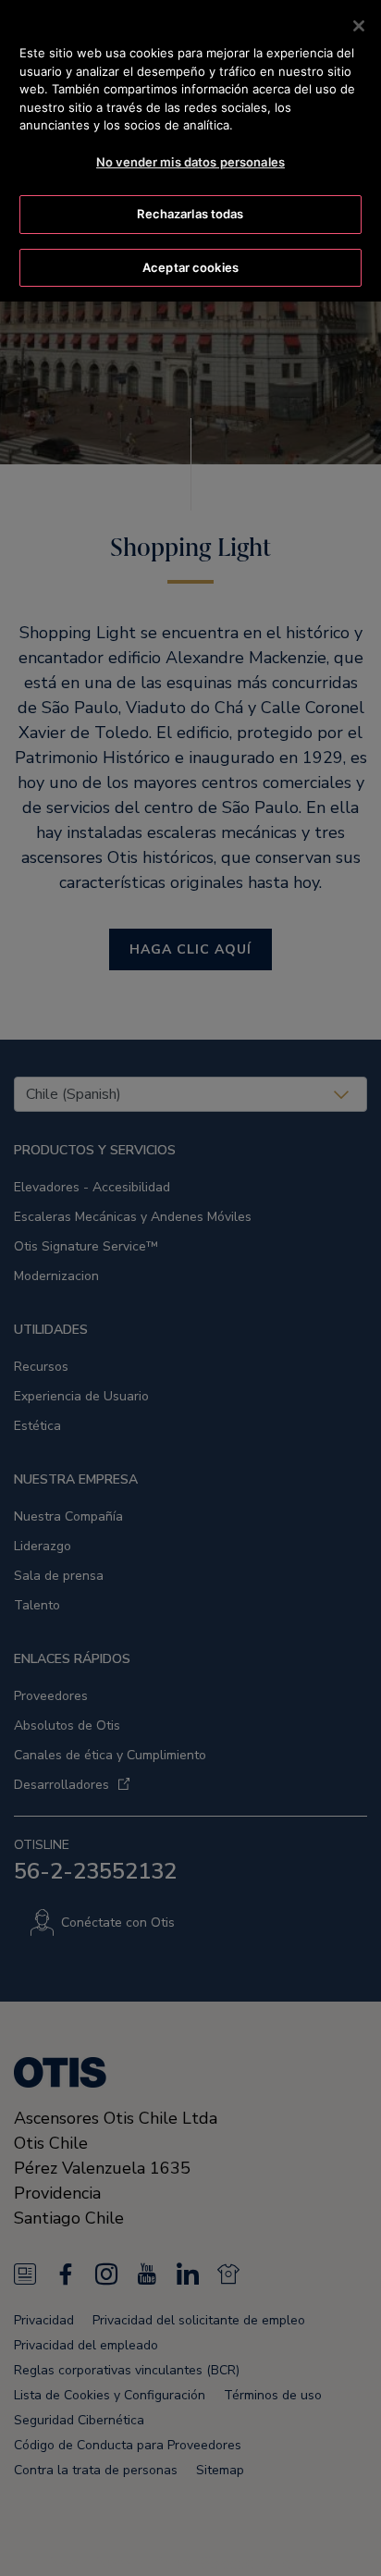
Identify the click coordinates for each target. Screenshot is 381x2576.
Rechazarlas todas (190, 214)
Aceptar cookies (190, 267)
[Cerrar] (359, 26)
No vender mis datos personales (190, 162)
